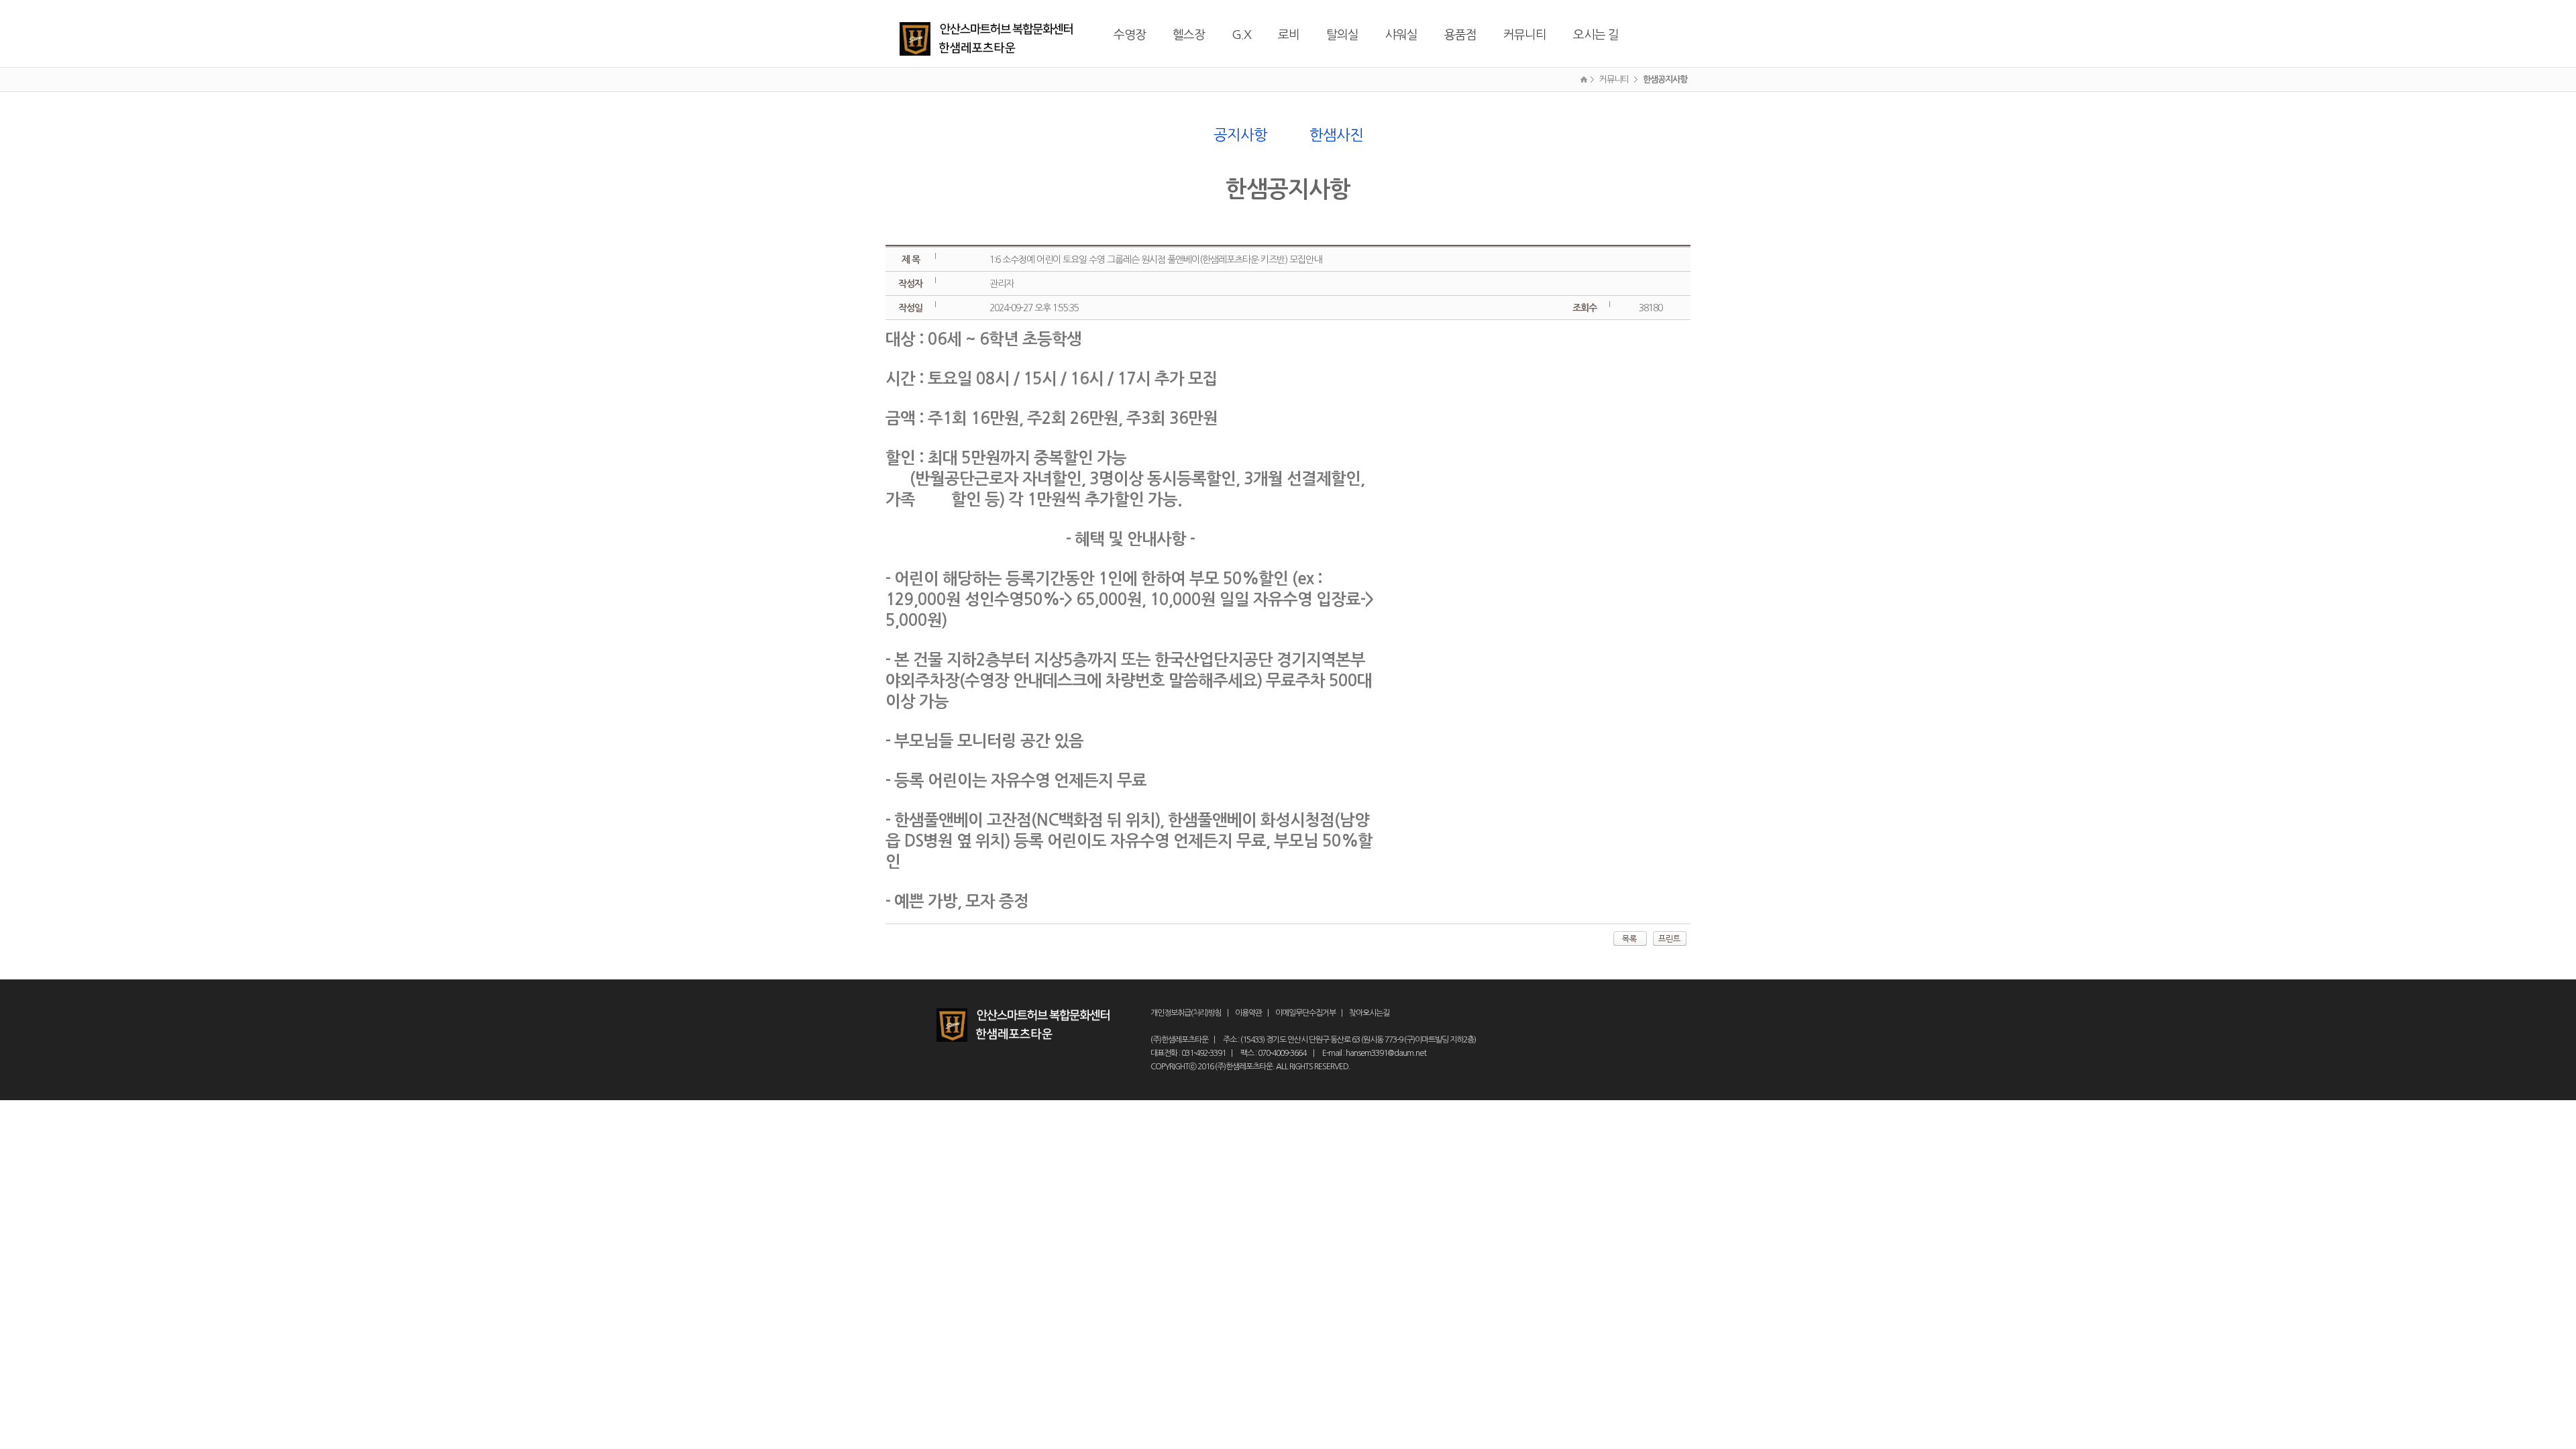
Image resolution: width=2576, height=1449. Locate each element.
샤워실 (1401, 35)
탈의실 (1342, 35)
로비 (1289, 35)
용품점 (1460, 35)
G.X (1241, 35)
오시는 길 (1596, 35)
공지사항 (1240, 135)
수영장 (1130, 35)
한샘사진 (1336, 135)
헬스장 (1189, 35)
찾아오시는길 (1369, 1013)
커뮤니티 (1525, 35)
